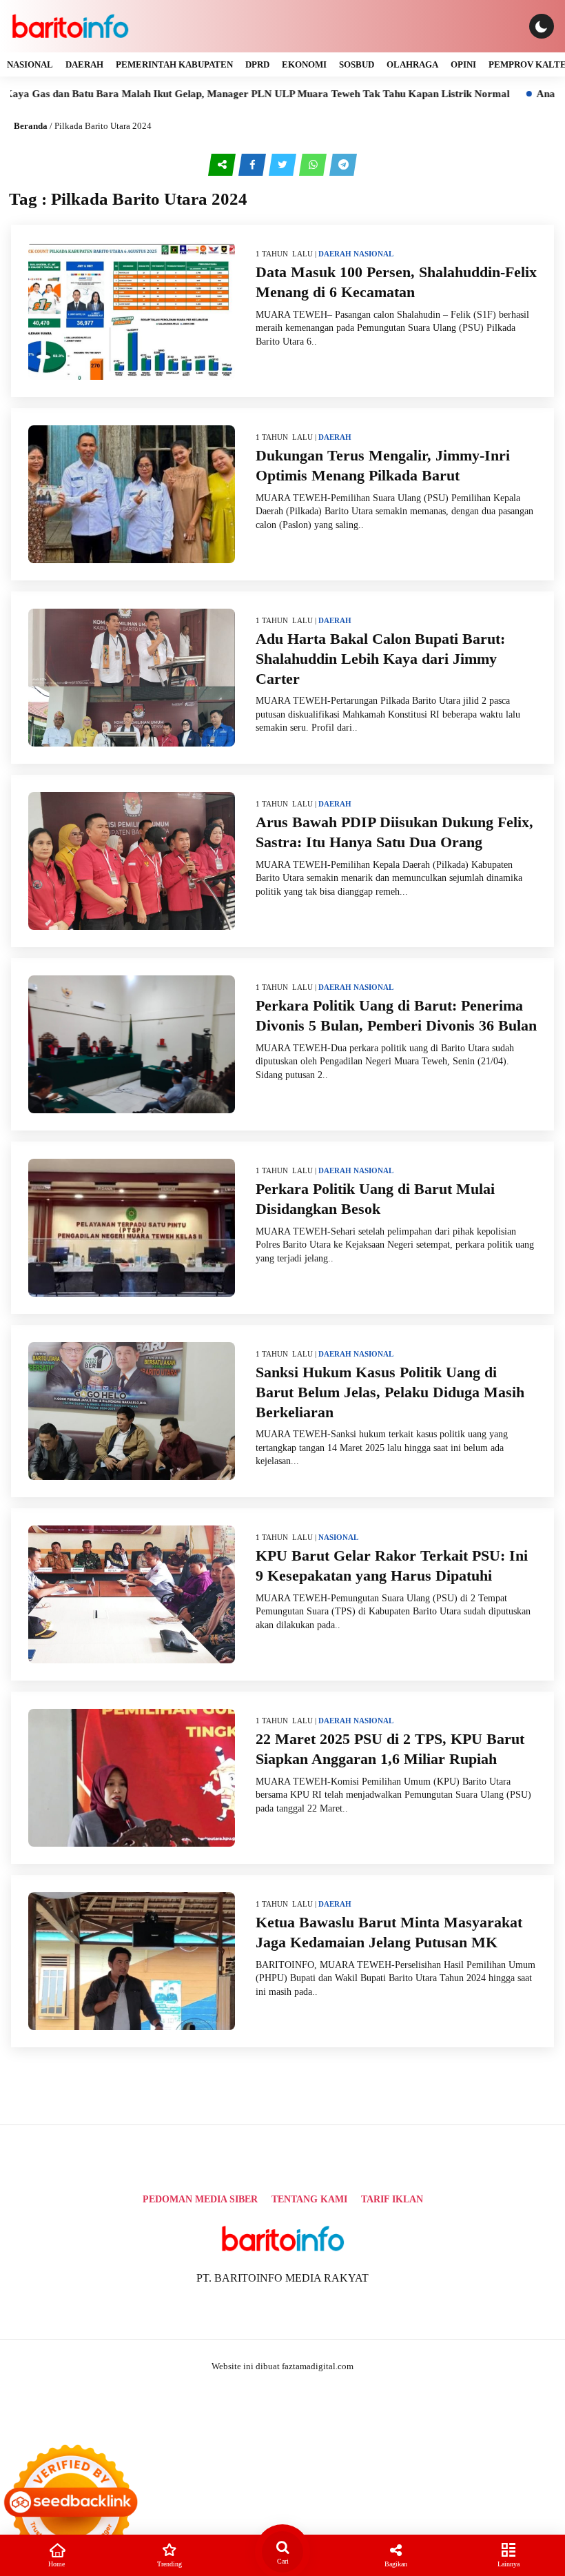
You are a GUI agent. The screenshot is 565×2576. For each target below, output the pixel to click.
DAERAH (84, 64)
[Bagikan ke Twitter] (284, 164)
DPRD (257, 64)
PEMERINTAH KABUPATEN (174, 64)
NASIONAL (30, 64)
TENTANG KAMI (309, 2199)
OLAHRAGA (412, 64)
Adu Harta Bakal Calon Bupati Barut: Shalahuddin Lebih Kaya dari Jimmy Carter (380, 658)
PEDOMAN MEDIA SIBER (200, 2199)
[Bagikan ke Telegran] (343, 164)
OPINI (463, 64)
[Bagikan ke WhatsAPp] (314, 164)
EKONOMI (304, 64)
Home (56, 2564)
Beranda (31, 126)
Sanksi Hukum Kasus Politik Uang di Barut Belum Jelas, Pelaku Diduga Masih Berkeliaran (390, 1392)
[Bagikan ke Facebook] (254, 164)
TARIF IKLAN (392, 2199)
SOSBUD (357, 64)
